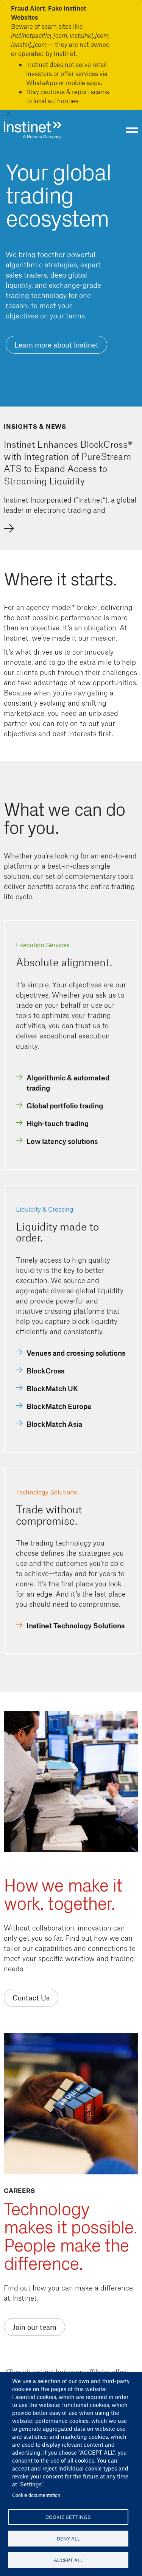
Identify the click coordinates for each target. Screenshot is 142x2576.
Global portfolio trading (65, 1106)
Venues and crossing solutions (76, 1353)
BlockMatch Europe (59, 1406)
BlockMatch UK (52, 1388)
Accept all (68, 2560)
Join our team (34, 2327)
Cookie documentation (36, 2495)
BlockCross (45, 1371)
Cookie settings (68, 2517)
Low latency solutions (62, 1141)
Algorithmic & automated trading (68, 1083)
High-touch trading (58, 1123)
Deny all (68, 2538)
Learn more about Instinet (56, 345)
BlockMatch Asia (54, 1424)
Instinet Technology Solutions (76, 1626)
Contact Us (31, 1998)
